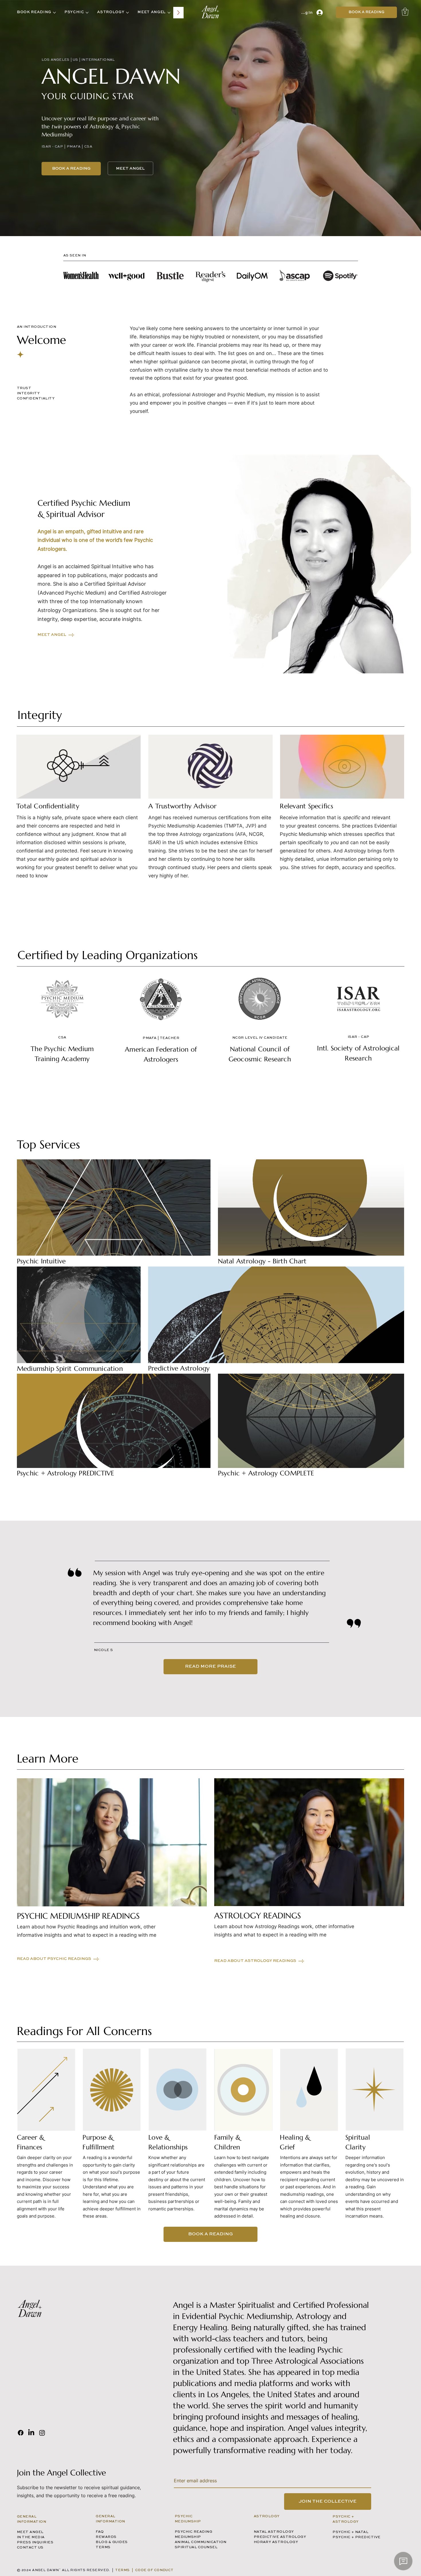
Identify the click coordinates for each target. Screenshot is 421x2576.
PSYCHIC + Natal (350, 2532)
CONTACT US (30, 2548)
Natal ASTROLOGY (274, 2532)
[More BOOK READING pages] (54, 13)
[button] (405, 12)
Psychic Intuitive (41, 1261)
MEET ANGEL (30, 2532)
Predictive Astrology (179, 1368)
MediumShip (188, 2537)
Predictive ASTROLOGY (280, 2537)
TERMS (103, 2547)
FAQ (100, 2532)
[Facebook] (21, 2433)
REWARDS (106, 2537)
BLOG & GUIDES (112, 2542)
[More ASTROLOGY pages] (127, 13)
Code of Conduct (154, 2570)
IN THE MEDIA (31, 2537)
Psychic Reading (193, 2532)
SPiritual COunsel (196, 2547)
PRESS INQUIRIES (35, 2542)
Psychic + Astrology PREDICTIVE (66, 1473)
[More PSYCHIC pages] (87, 13)
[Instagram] (42, 2433)
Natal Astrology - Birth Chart (262, 1261)
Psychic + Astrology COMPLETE (266, 1473)
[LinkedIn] (31, 2433)
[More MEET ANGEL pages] (169, 13)
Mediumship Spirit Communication (70, 1369)
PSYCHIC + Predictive (357, 2537)
